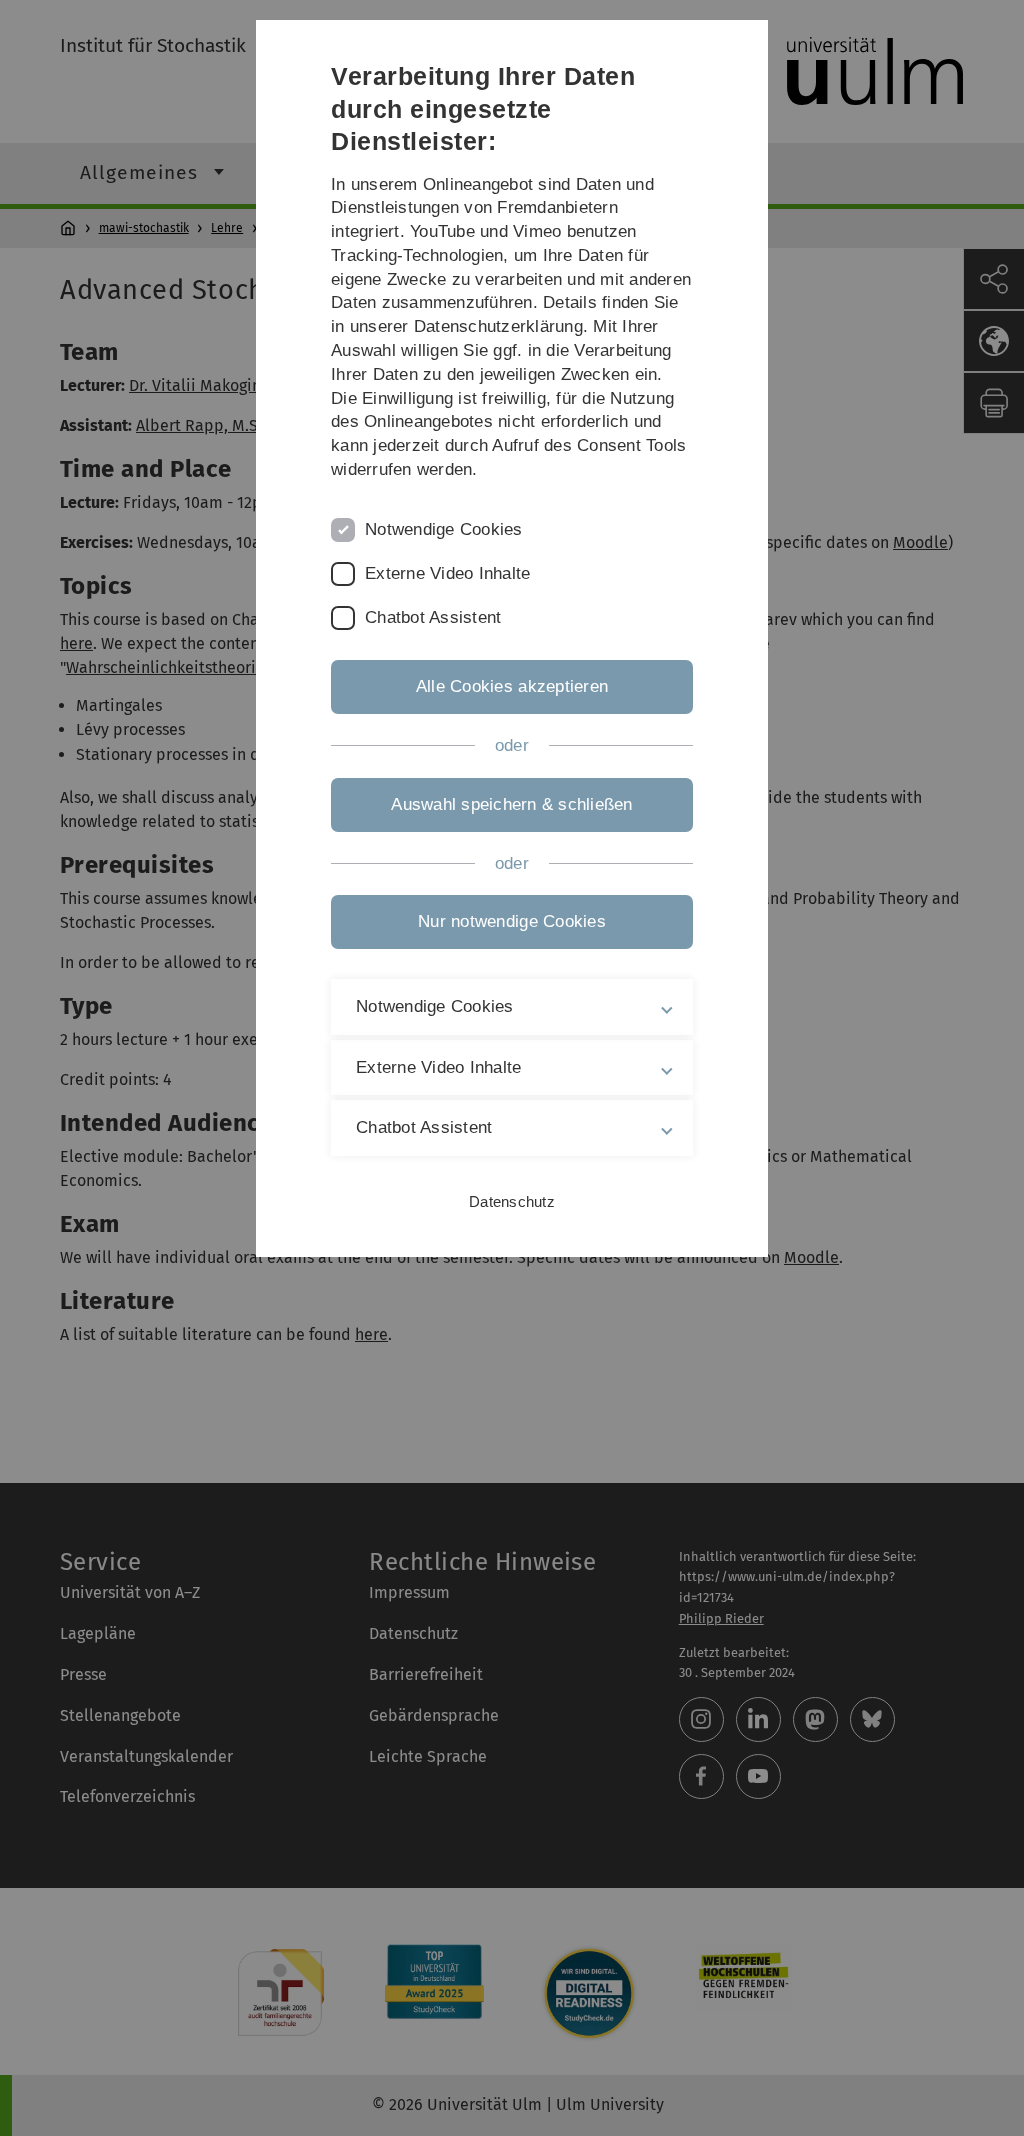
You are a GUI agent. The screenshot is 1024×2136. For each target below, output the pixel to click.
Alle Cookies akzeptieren (512, 686)
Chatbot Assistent (433, 617)
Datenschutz (512, 1201)
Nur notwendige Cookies (512, 921)
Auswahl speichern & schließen (511, 804)
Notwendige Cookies (444, 529)
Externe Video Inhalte (447, 573)
